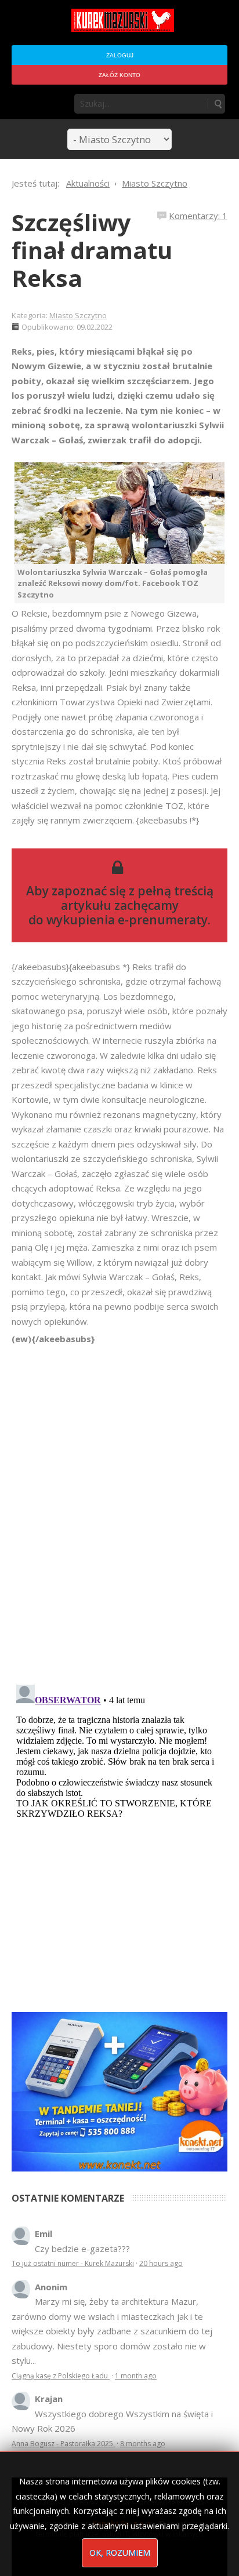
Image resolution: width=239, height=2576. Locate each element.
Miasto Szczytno (78, 315)
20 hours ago (161, 2263)
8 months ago (143, 2444)
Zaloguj (120, 55)
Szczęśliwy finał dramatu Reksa (92, 250)
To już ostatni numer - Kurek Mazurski (73, 2263)
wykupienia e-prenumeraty (127, 920)
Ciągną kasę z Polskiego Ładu (61, 2376)
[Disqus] (119, 1509)
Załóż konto (119, 75)
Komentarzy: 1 (198, 216)
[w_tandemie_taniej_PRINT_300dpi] (119, 2090)
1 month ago (136, 2376)
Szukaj (218, 104)
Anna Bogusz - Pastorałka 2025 (63, 2444)
